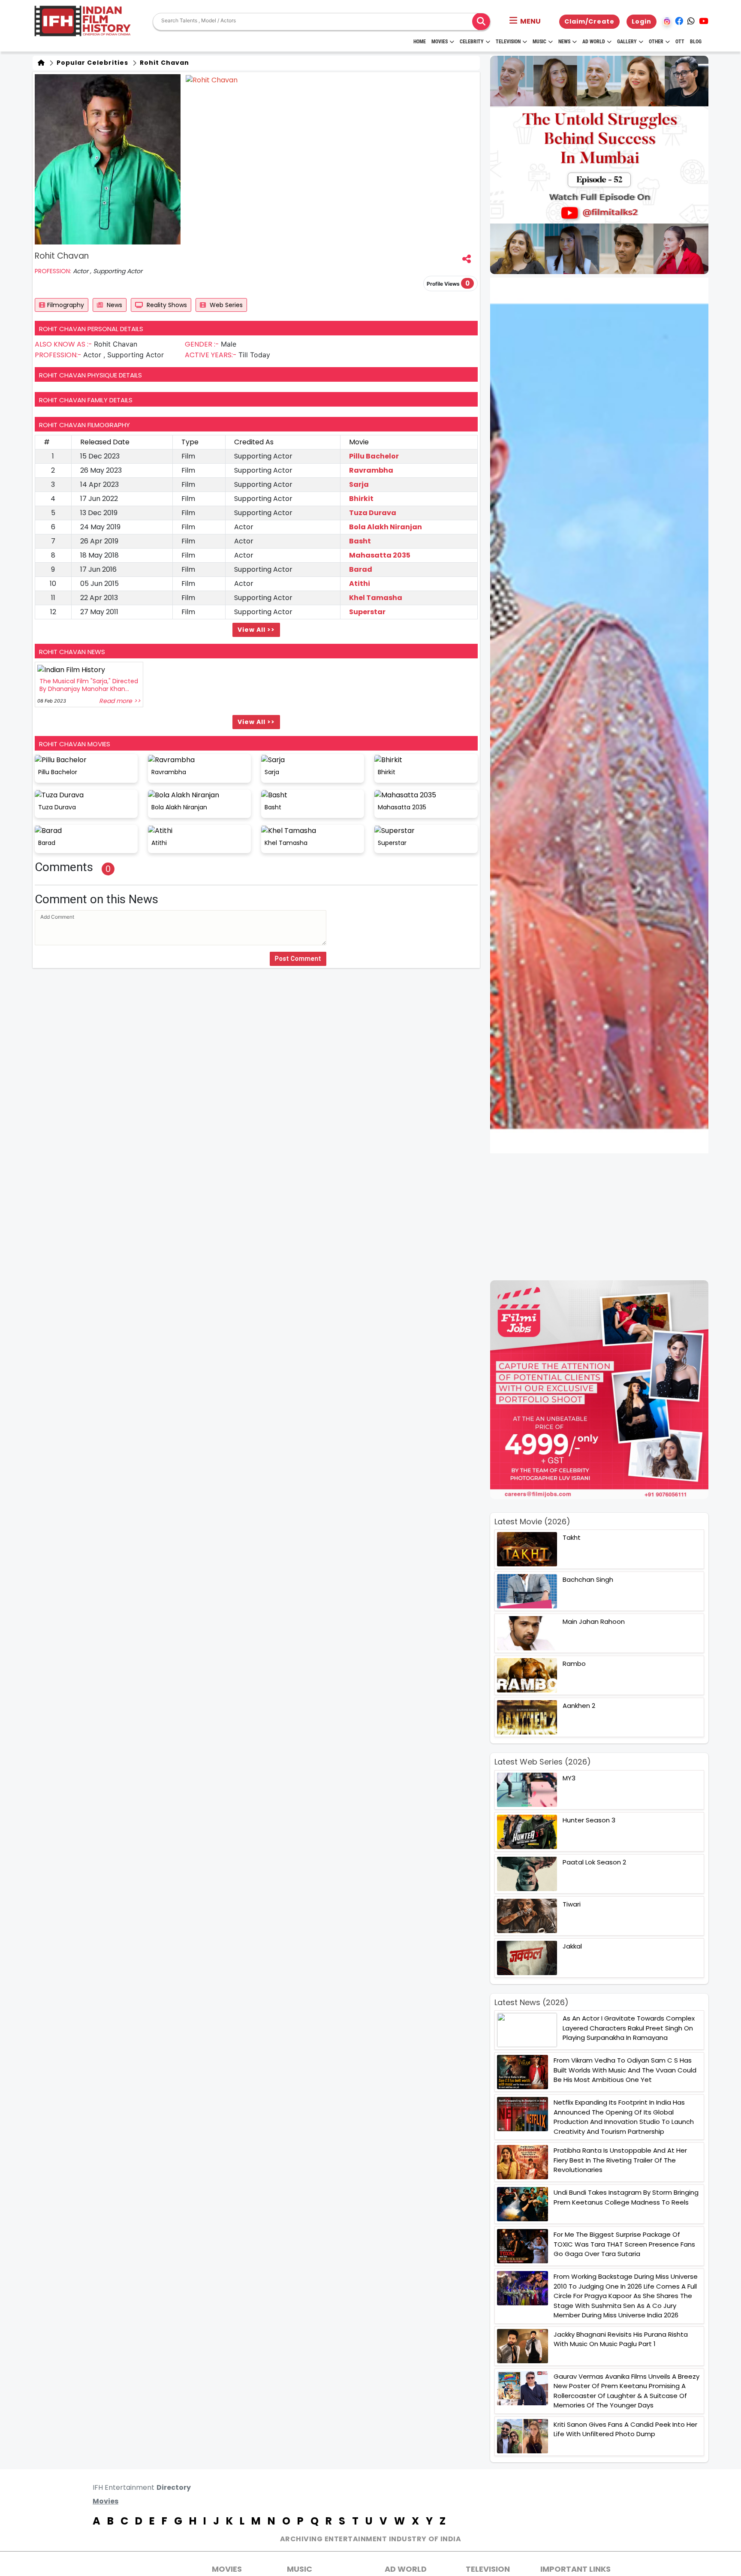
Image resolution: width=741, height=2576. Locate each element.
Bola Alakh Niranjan (386, 527)
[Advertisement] (604, 1217)
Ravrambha (371, 470)
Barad (361, 569)
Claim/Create (589, 21)
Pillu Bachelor (374, 456)
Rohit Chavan (164, 63)
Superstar (367, 612)
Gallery (627, 42)
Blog (696, 42)
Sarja (359, 484)
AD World (406, 2569)
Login (642, 21)
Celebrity (472, 42)
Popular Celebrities (92, 63)
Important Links (575, 2569)
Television (508, 42)
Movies (440, 42)
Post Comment (298, 959)
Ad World (594, 42)
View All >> (256, 630)
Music (539, 42)
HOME (420, 42)
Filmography (66, 305)
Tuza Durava (373, 513)
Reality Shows (166, 305)
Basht (360, 541)
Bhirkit (361, 499)
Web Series (225, 305)
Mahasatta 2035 (380, 555)
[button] (525, 21)
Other (656, 42)
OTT (680, 42)
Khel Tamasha (376, 598)
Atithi (360, 584)
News (564, 42)
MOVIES (227, 2569)
